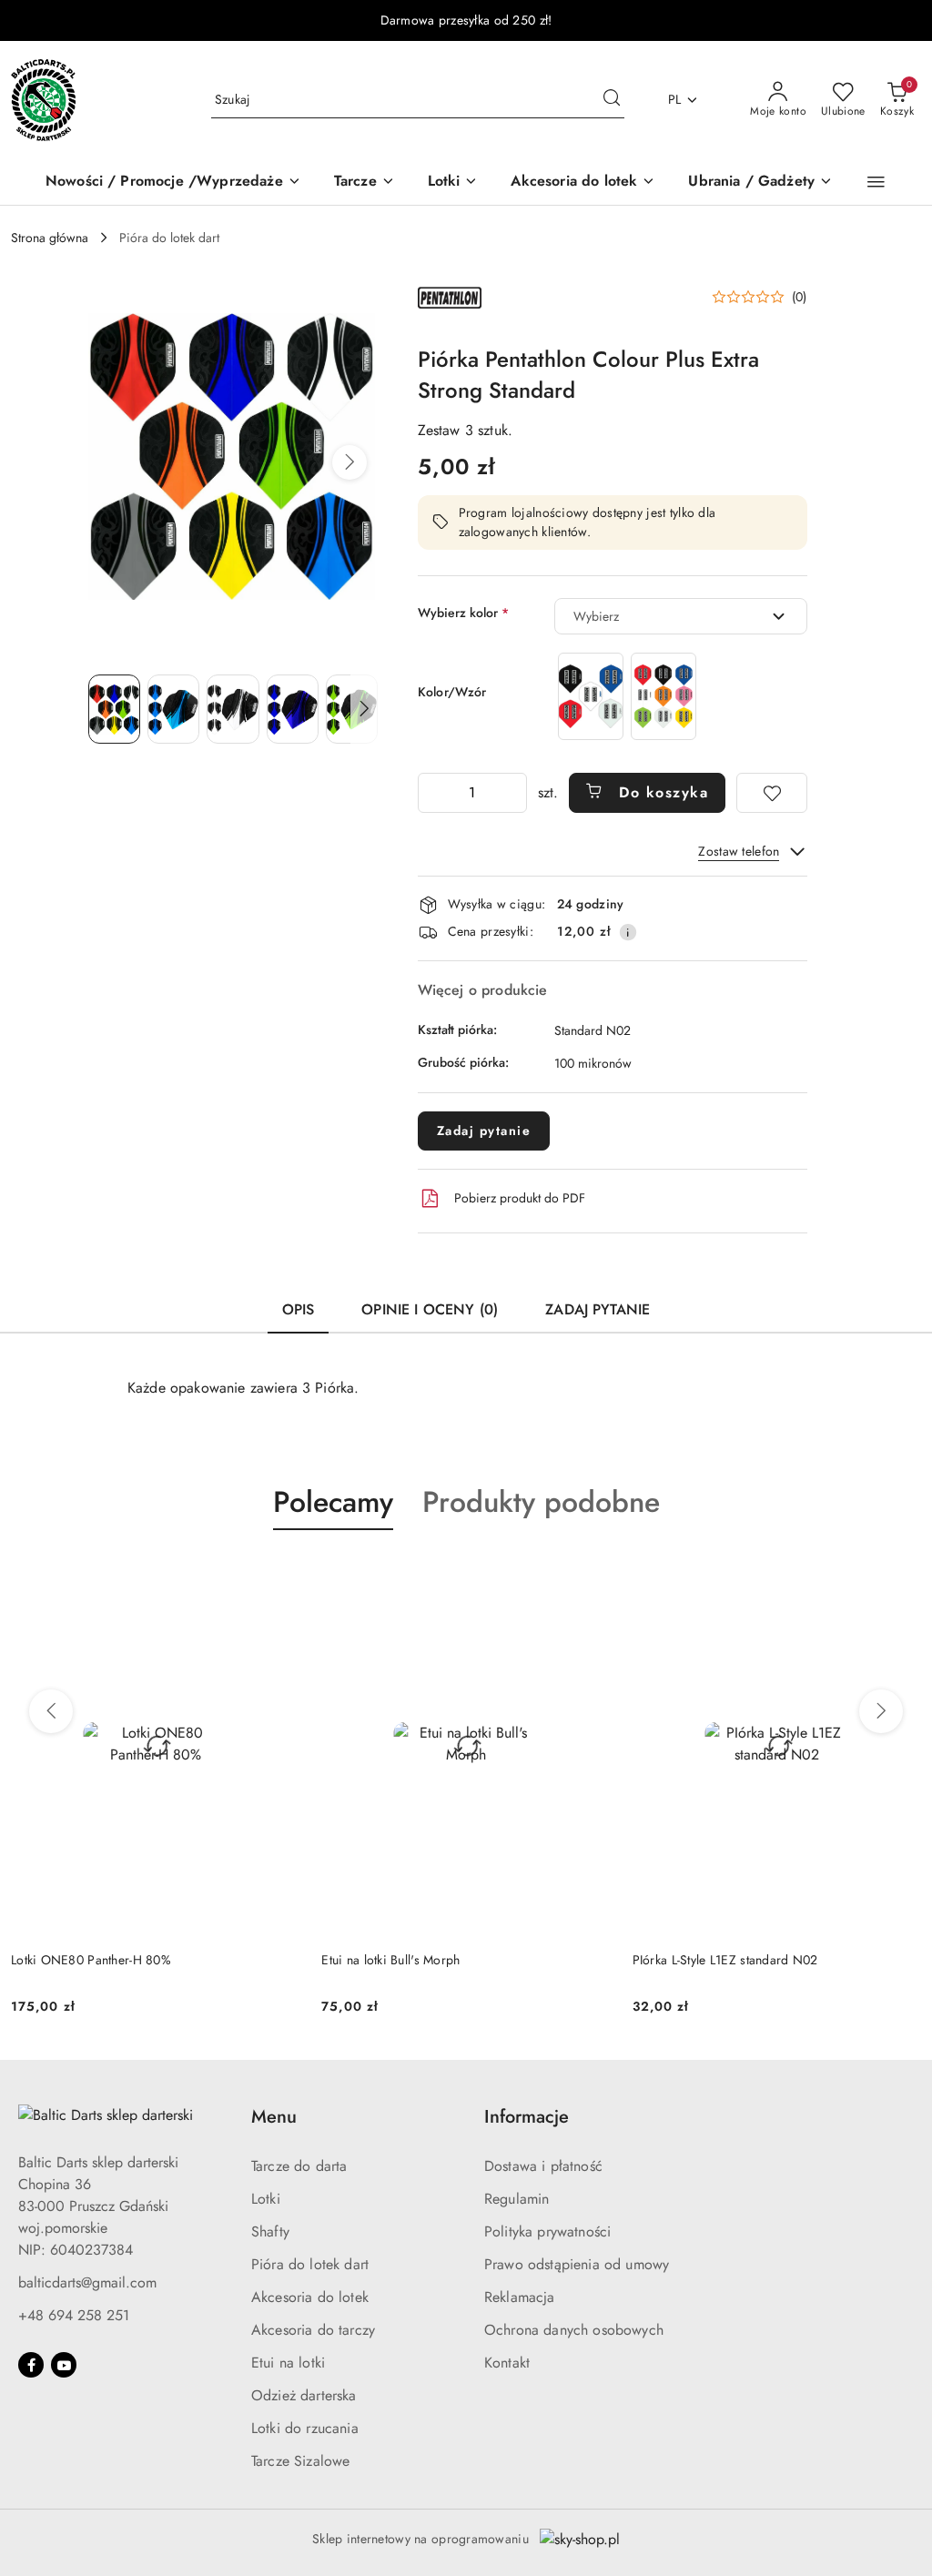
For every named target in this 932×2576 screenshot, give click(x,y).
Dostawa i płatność (543, 2166)
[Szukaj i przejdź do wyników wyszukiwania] (612, 100)
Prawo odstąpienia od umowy (577, 2264)
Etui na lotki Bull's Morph (80, 1960)
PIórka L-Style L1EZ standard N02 (414, 1960)
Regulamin (517, 2199)
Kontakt (507, 2363)
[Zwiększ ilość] (512, 793)
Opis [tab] (299, 1309)
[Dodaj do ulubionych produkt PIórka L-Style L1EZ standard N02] (590, 1573)
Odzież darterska (304, 2395)
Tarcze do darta (299, 2166)
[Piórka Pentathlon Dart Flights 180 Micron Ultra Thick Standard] (591, 696)
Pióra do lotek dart (310, 2264)
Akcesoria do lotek (310, 2297)
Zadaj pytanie (484, 1131)
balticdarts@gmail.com (87, 2282)
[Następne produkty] (881, 1711)
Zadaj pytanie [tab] (598, 1309)
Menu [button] (274, 2117)
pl (675, 99)
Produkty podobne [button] (541, 1502)
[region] (627, 696)
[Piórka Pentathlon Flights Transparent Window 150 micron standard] (664, 696)
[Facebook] (31, 2365)
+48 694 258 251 (74, 2315)
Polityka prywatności (547, 2231)
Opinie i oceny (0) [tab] (430, 1309)
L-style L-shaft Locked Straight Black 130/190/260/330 (730, 1969)
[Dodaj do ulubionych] (772, 793)
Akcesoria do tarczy (313, 2330)
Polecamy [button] (333, 1502)
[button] (876, 182)
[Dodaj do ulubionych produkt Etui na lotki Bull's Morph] (279, 1573)
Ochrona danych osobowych (574, 2330)
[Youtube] (64, 2365)
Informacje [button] (527, 2117)
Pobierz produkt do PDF (520, 1198)
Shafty (270, 2231)
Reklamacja (520, 2297)
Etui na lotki (288, 2363)
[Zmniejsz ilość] (432, 793)
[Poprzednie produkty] (51, 1711)
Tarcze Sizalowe (300, 2461)
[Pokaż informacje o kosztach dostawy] (628, 932)
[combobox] (681, 616)
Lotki (266, 2199)
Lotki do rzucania (305, 2428)
